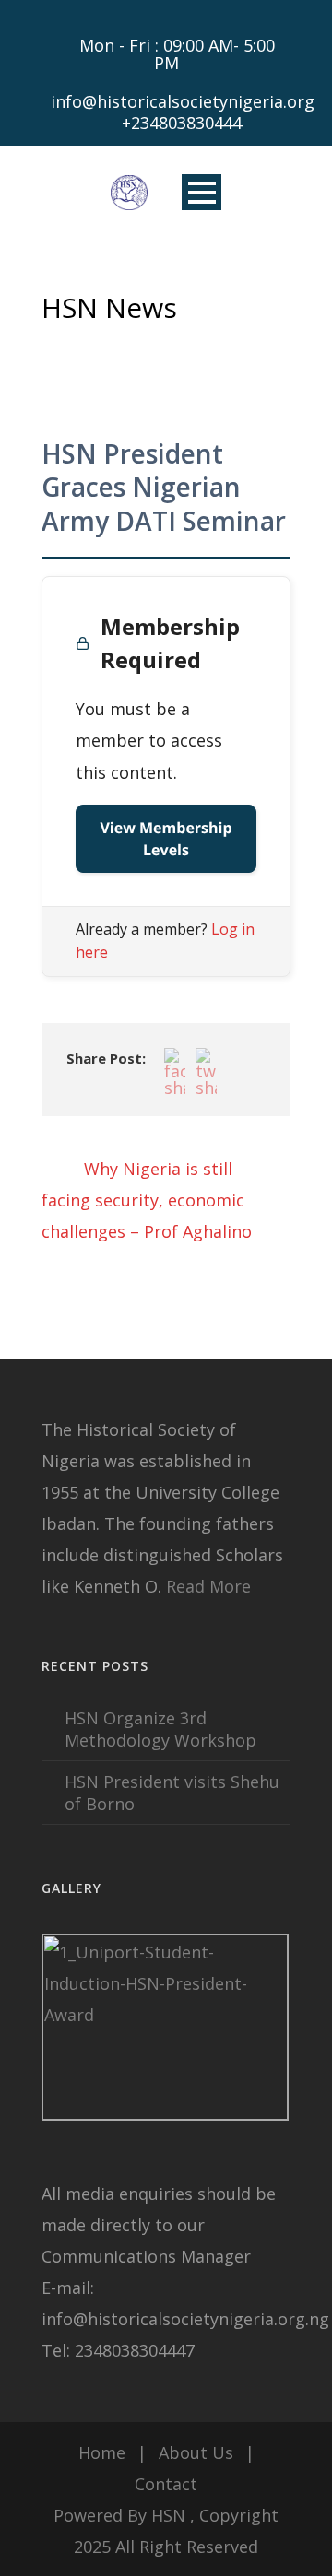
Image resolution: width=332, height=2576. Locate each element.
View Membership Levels (166, 839)
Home (102, 2452)
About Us (196, 2452)
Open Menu (202, 192)
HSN (168, 2515)
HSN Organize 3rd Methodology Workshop (160, 1729)
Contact (166, 2484)
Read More (208, 1586)
